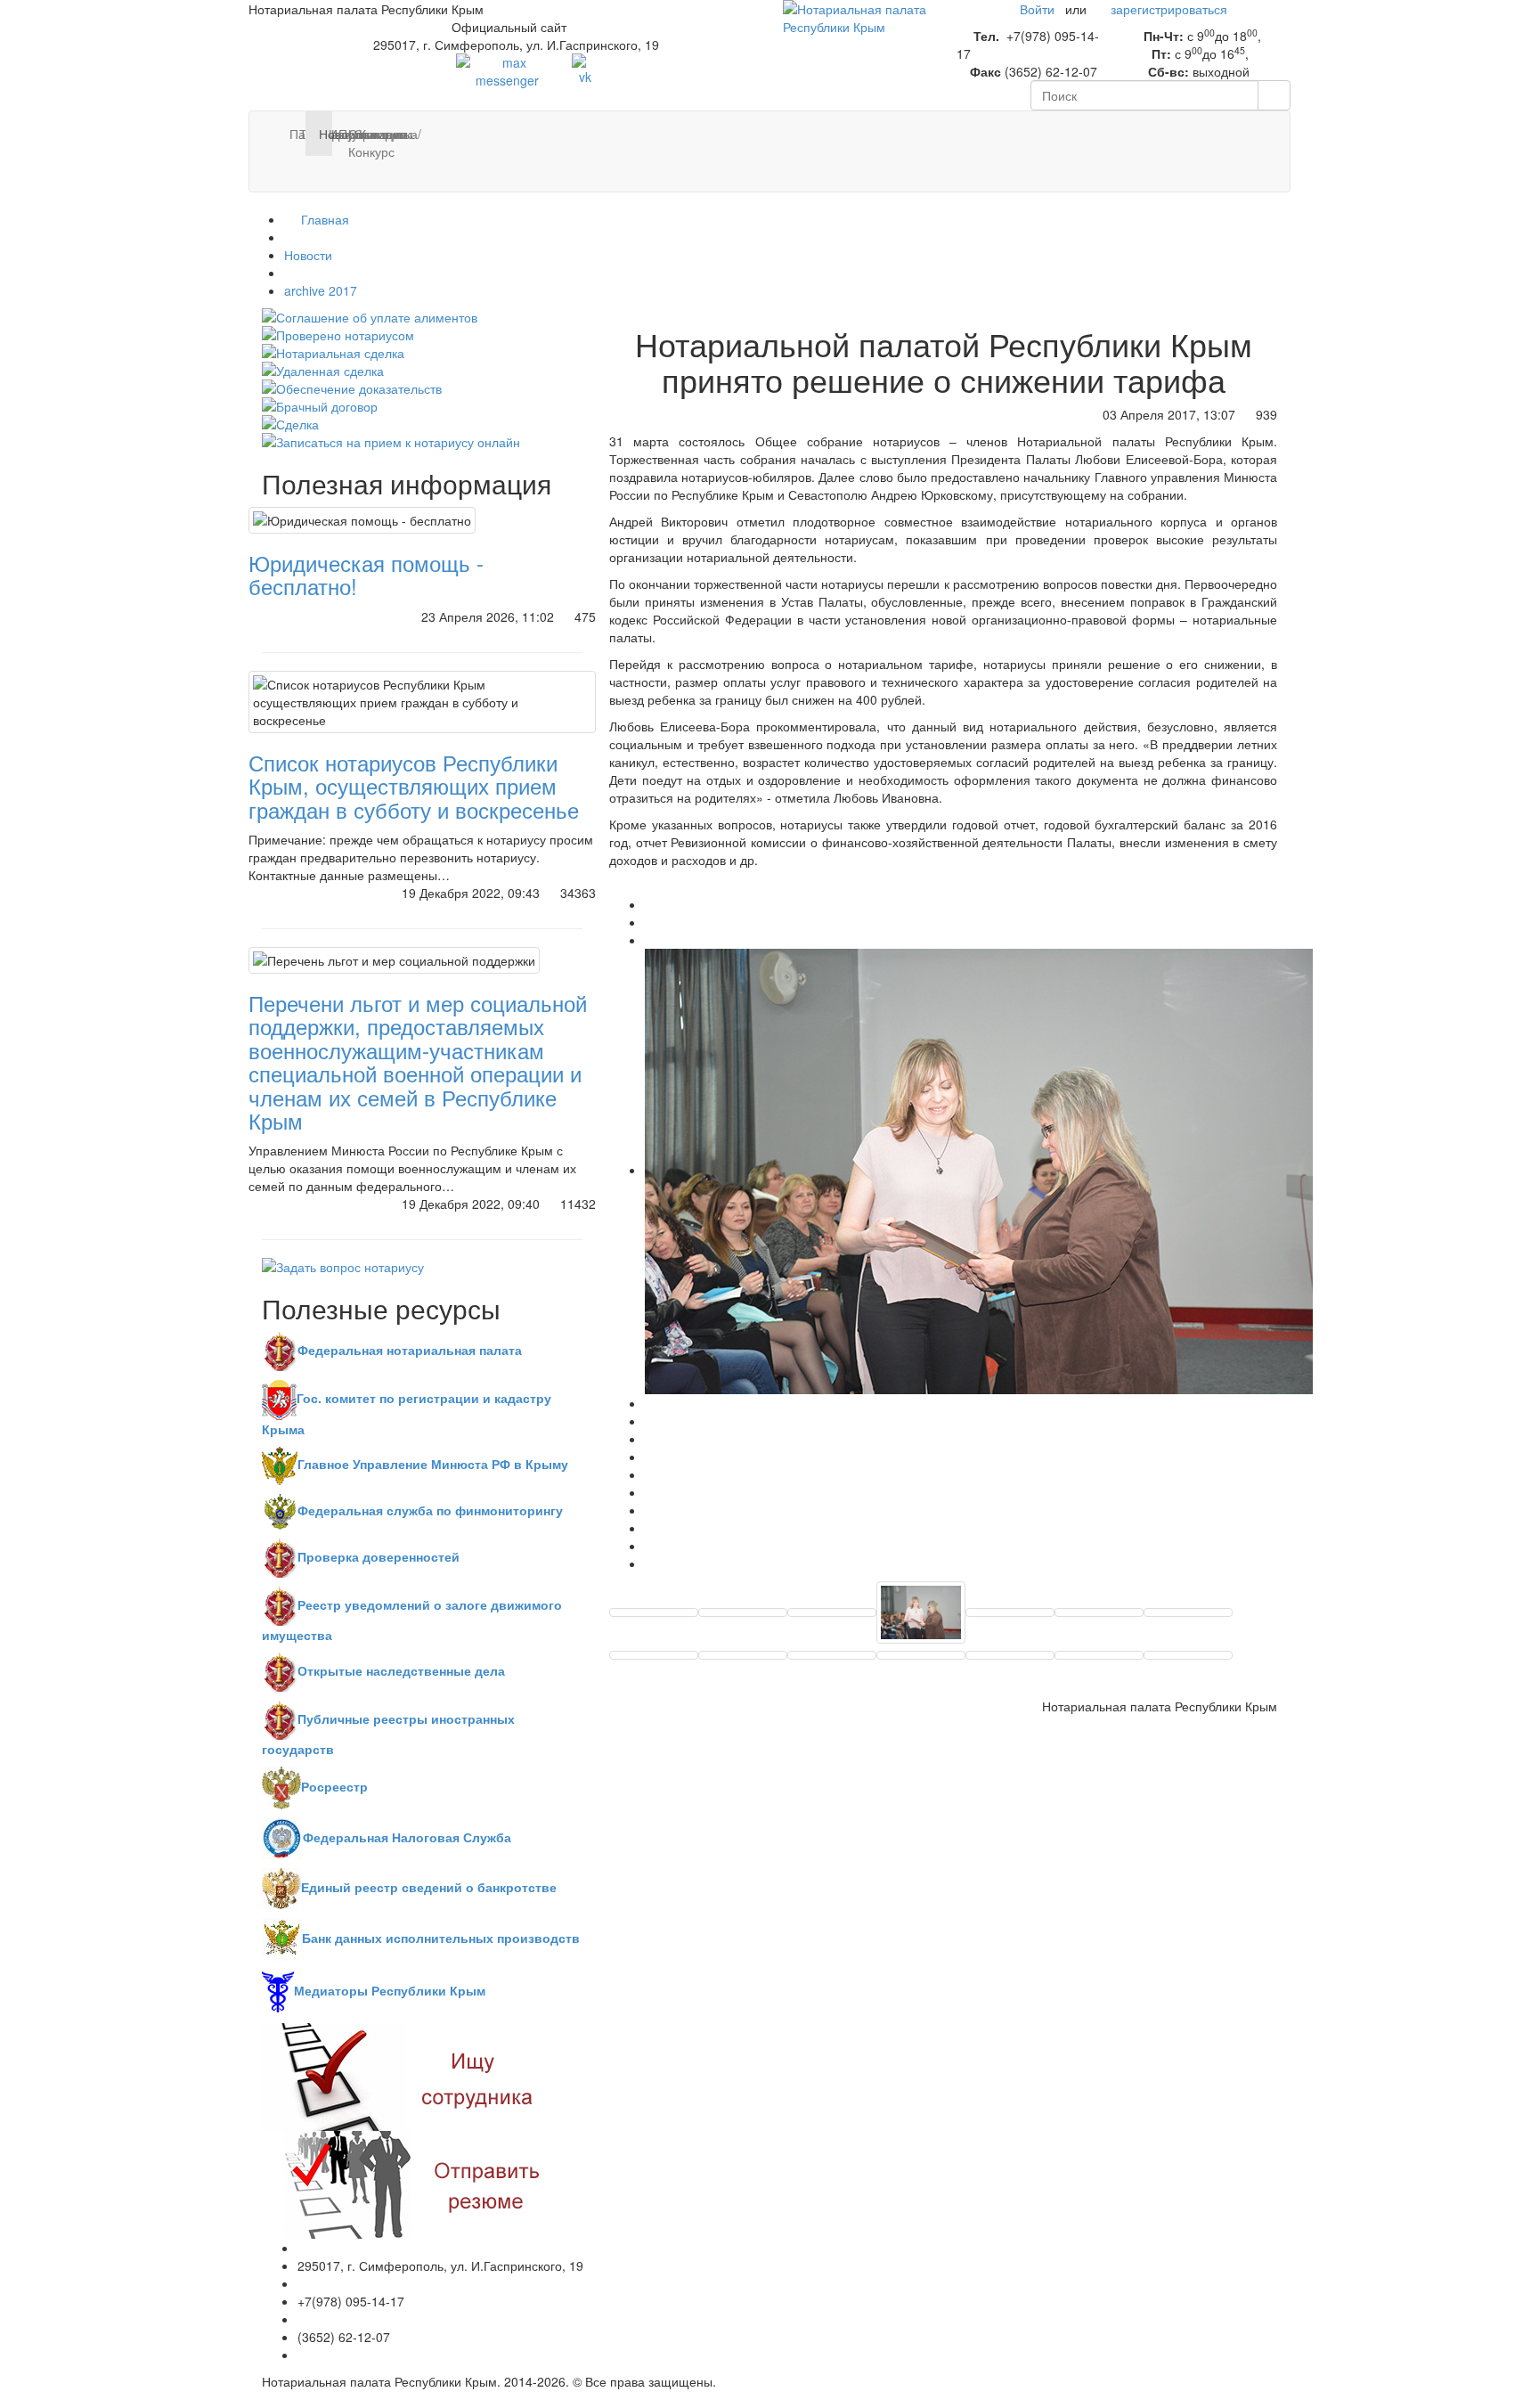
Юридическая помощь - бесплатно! (366, 574)
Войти (1037, 9)
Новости (308, 255)
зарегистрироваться (1169, 9)
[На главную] (856, 16)
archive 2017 (321, 290)
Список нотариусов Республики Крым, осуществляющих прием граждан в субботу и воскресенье (414, 786)
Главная (323, 219)
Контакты (366, 134)
